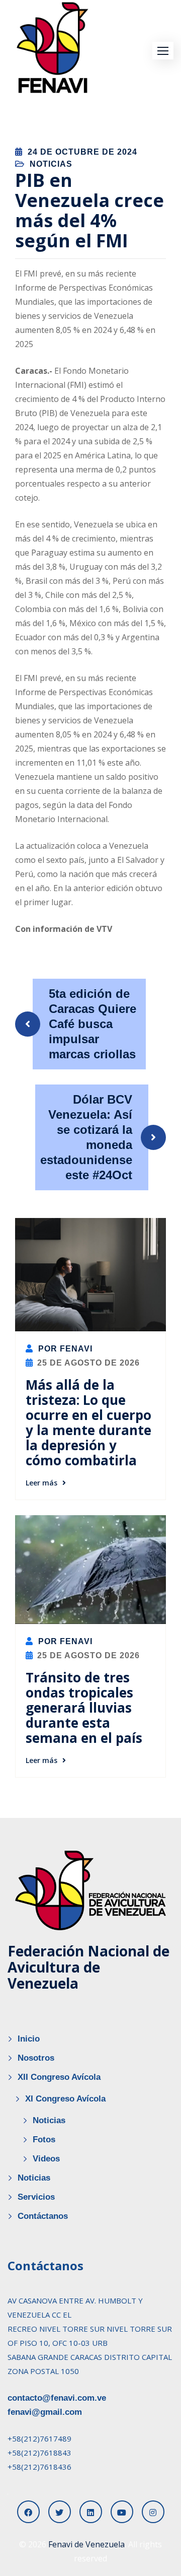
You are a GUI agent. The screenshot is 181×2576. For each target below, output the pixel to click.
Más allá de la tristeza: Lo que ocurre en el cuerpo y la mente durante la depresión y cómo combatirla (88, 1422)
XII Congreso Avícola (59, 2077)
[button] (163, 51)
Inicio (29, 2039)
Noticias (51, 164)
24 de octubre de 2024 (82, 152)
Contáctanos (43, 2216)
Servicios (36, 2197)
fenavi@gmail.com (45, 2412)
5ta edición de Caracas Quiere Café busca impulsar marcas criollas (93, 1024)
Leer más (41, 1483)
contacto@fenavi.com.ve (57, 2398)
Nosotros (36, 2058)
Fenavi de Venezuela (86, 2544)
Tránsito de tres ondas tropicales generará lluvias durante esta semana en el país (84, 1708)
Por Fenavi (64, 1349)
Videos (46, 2159)
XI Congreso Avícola (65, 2099)
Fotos (44, 2140)
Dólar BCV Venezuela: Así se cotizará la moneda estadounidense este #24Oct (86, 1137)
